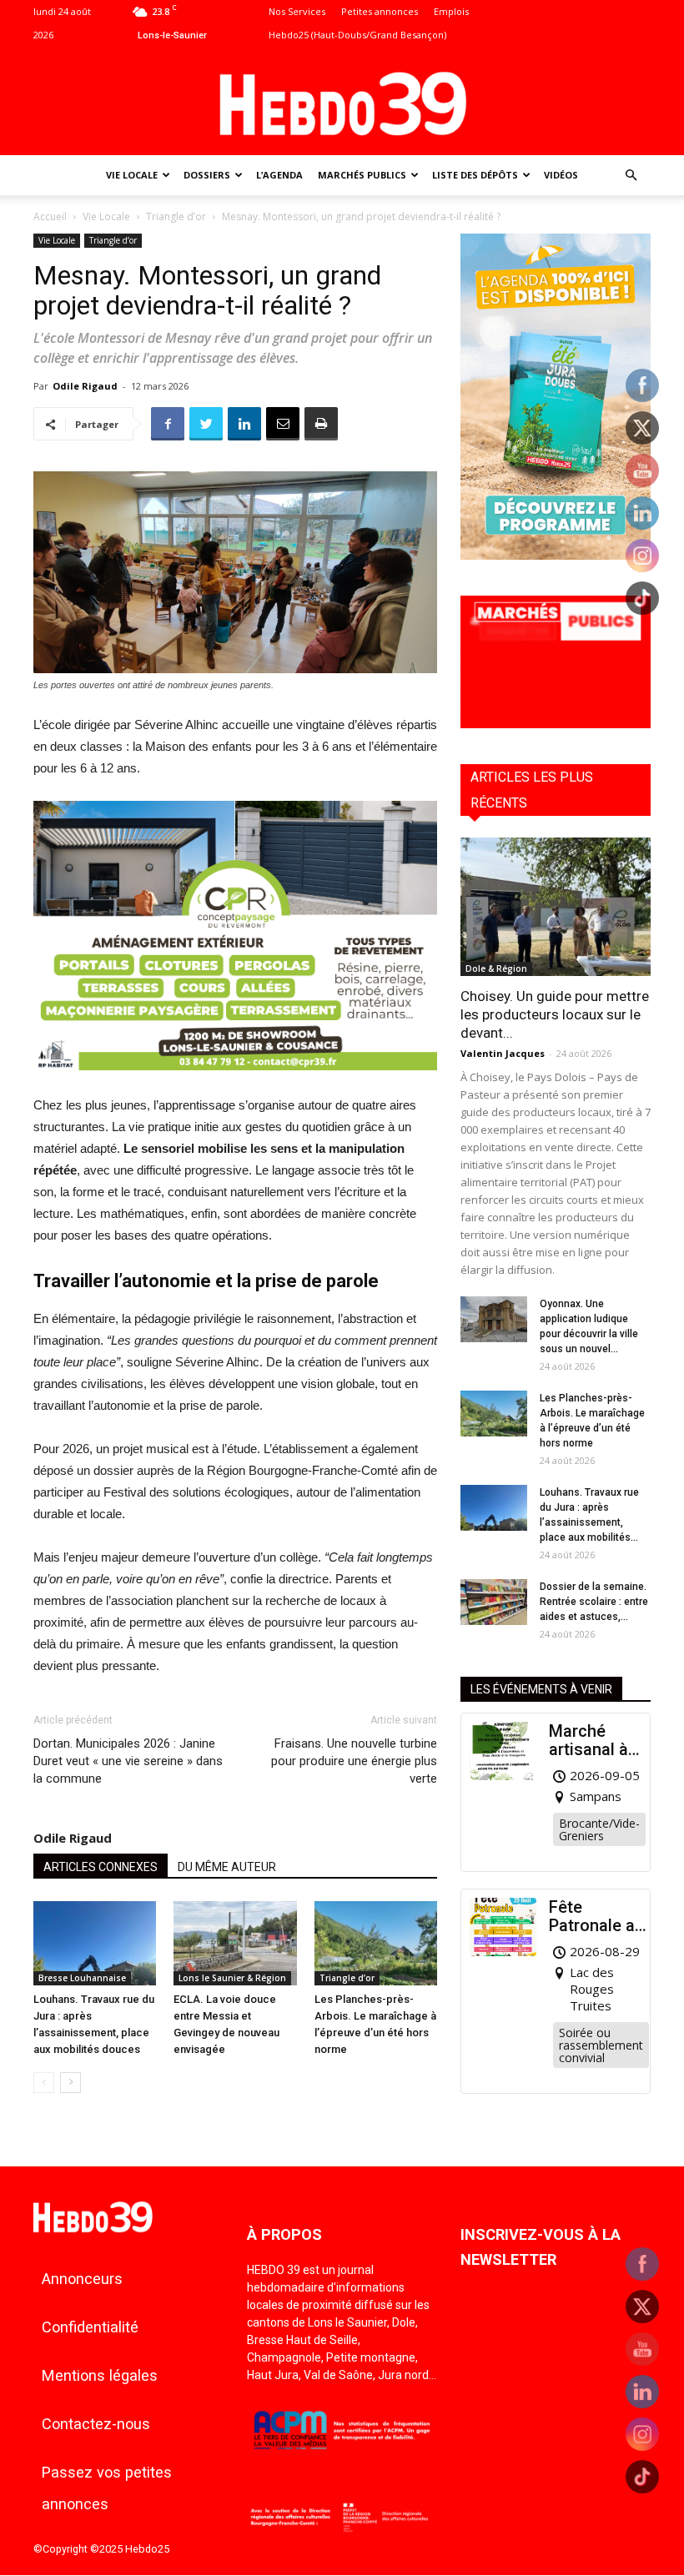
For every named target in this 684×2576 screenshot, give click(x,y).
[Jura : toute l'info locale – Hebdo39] (342, 102)
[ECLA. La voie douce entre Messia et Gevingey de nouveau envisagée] (235, 1943)
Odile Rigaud (85, 386)
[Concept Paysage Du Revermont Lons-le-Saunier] (235, 1083)
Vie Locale (132, 175)
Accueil (50, 216)
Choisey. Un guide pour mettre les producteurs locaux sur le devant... (555, 1014)
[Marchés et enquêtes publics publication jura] (556, 724)
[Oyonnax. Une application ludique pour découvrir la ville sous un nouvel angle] (494, 1319)
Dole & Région (496, 969)
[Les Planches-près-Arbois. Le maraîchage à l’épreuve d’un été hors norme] (376, 1943)
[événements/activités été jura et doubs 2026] (556, 555)
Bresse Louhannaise (82, 1978)
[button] (631, 176)
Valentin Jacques (503, 1053)
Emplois (451, 11)
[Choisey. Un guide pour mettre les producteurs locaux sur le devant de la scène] (556, 906)
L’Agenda (279, 175)
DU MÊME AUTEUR (227, 1867)
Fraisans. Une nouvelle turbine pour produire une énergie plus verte (354, 1761)
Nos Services (297, 11)
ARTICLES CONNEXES (101, 1867)
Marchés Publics (362, 175)
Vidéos (561, 175)
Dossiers (207, 175)
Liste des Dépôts (475, 175)
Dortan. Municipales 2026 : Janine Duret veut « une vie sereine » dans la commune (128, 1761)
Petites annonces (380, 11)
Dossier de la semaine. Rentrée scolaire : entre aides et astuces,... (594, 1602)
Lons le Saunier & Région (232, 1978)
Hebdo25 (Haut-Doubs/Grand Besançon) (357, 35)
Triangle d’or (176, 216)
